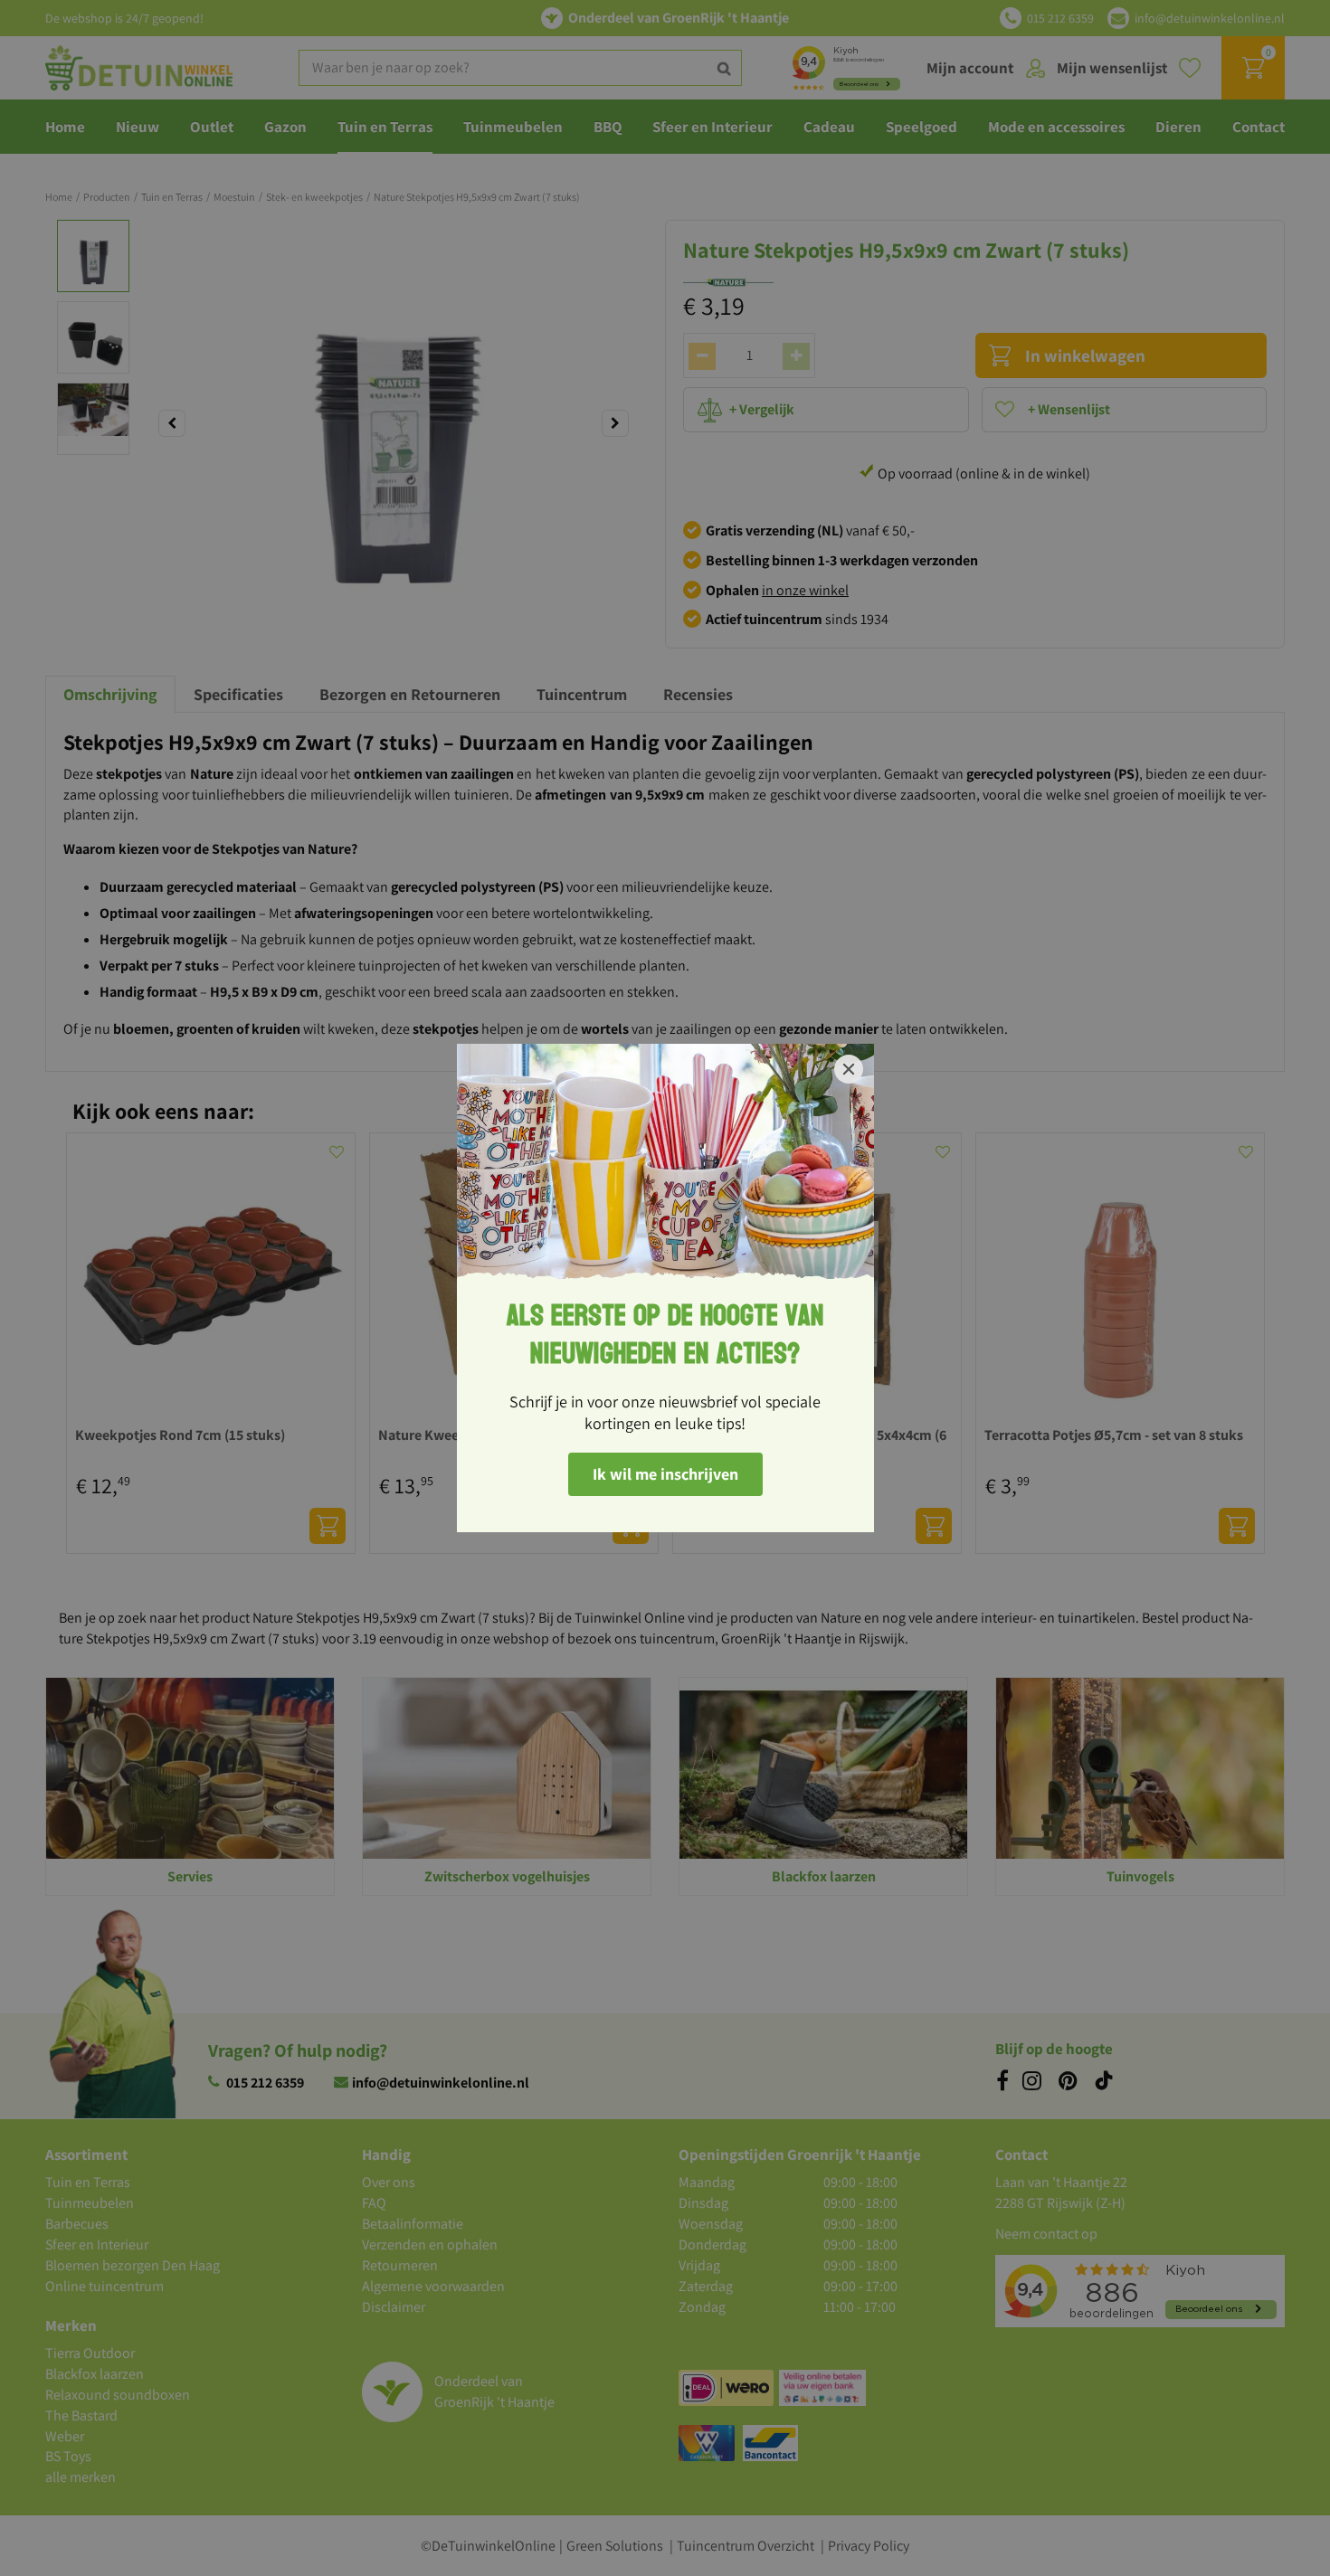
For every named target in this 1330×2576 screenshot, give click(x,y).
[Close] (849, 1069)
